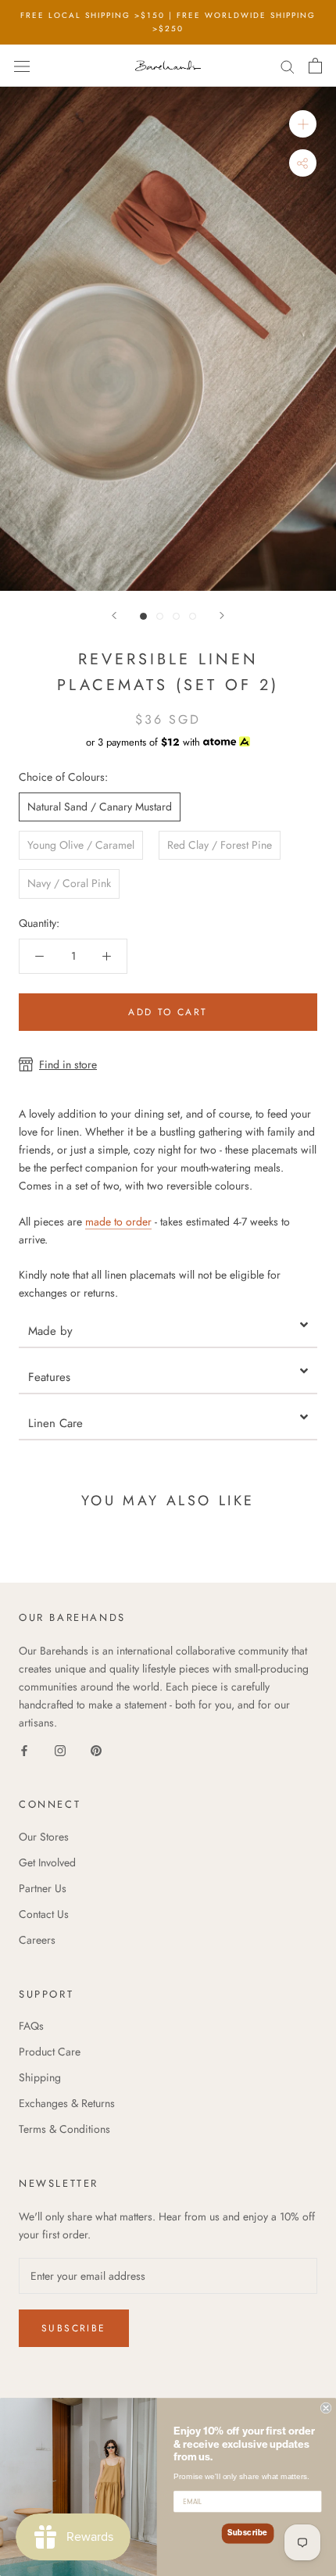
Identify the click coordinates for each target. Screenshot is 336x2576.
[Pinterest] (96, 1750)
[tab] (168, 1325)
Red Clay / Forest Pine (220, 845)
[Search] (288, 65)
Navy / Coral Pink (69, 883)
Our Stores (44, 1837)
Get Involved (47, 1862)
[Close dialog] (326, 2408)
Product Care (50, 2052)
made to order (118, 1222)
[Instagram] (60, 1750)
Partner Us (43, 1888)
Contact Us (44, 1914)
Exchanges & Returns (67, 2103)
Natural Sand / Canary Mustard (100, 807)
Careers (37, 1940)
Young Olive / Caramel (81, 845)
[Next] (222, 615)
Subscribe (74, 2328)
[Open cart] (315, 66)
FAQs (31, 2026)
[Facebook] (24, 1750)
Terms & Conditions (64, 2129)
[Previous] (114, 615)
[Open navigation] (22, 66)
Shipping (40, 2077)
